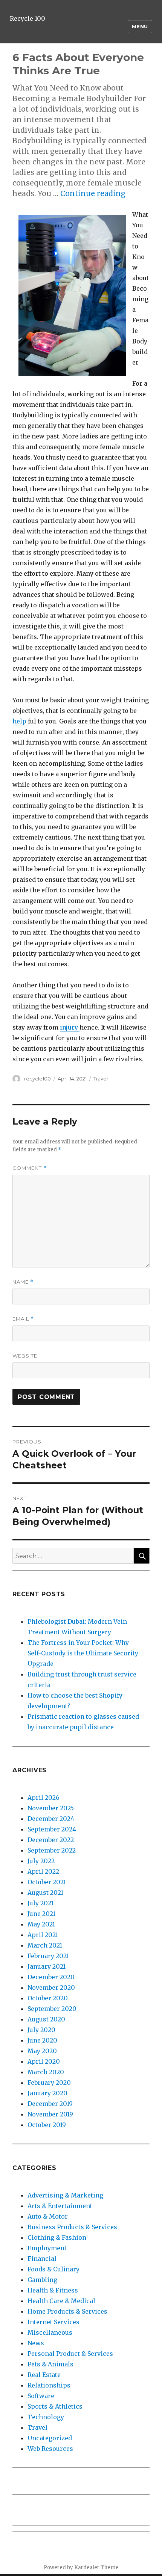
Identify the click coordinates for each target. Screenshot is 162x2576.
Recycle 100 (28, 18)
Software (41, 2396)
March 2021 (45, 1945)
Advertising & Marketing (65, 2195)
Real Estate (44, 2375)
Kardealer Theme (96, 2568)
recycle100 (37, 1079)
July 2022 (41, 1861)
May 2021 (41, 1924)
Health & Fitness (53, 2290)
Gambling (42, 2280)
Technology (46, 2417)
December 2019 (50, 2104)
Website (25, 1356)
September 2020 (52, 2009)
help (20, 721)
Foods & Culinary (53, 2269)
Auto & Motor (48, 2216)
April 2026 (44, 1798)
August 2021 (45, 1893)
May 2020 (42, 2051)
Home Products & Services (67, 2311)
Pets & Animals (50, 2364)
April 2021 (43, 1935)
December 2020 (51, 1977)
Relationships (49, 2385)
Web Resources (50, 2449)
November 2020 (51, 1988)
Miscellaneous (50, 2332)
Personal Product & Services (70, 2354)
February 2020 (49, 2083)
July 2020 (41, 2030)
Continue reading (93, 193)
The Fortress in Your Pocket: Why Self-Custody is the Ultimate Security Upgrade (83, 1653)
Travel (101, 1079)
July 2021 (40, 1903)
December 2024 (51, 1819)
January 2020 (47, 2093)
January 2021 (47, 1966)
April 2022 (43, 1871)
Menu (140, 26)
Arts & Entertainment (60, 2206)
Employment (47, 2248)
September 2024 (52, 1829)
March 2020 (46, 2072)
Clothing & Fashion (57, 2237)
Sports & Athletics (55, 2406)
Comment (30, 1168)
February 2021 (48, 1956)
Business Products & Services (72, 2227)
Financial (42, 2259)
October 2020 (48, 1998)
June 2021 (41, 1914)
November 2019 (50, 2114)
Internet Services (53, 2322)
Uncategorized (50, 2438)
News (36, 2343)
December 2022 (51, 1840)
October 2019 (47, 2125)
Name (23, 1282)
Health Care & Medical (61, 2301)
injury (70, 1027)
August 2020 (46, 2019)
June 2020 (42, 2040)
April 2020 (44, 2061)
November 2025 (51, 1808)
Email (23, 1319)
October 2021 (47, 1882)
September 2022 (52, 1850)
